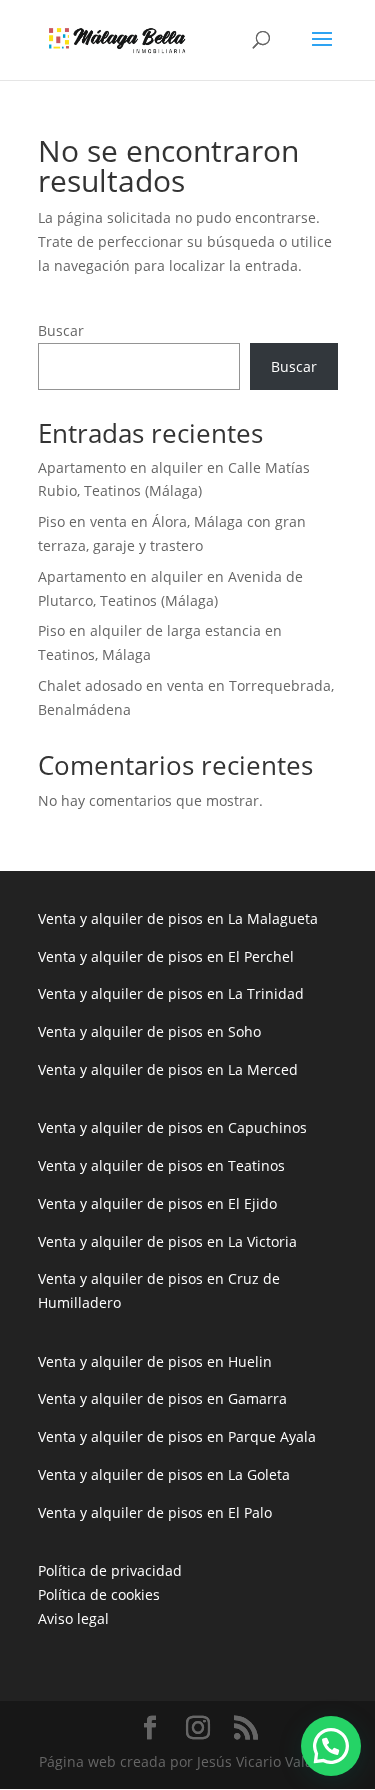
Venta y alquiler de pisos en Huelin (155, 1361)
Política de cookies (99, 1594)
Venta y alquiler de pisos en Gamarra (162, 1398)
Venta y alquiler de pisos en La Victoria (167, 1241)
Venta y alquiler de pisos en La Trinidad (171, 993)
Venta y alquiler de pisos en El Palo (155, 1512)
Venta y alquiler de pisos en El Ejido (157, 1203)
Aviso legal (73, 1618)
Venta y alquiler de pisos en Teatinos (161, 1165)
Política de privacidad (110, 1570)
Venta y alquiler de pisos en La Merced (168, 1069)
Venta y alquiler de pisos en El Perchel (166, 956)
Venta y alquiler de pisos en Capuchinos (172, 1127)
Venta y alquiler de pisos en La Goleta (164, 1474)
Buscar (61, 330)
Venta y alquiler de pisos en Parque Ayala (177, 1436)
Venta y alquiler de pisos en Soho (149, 1031)
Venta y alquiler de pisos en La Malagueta (178, 918)
